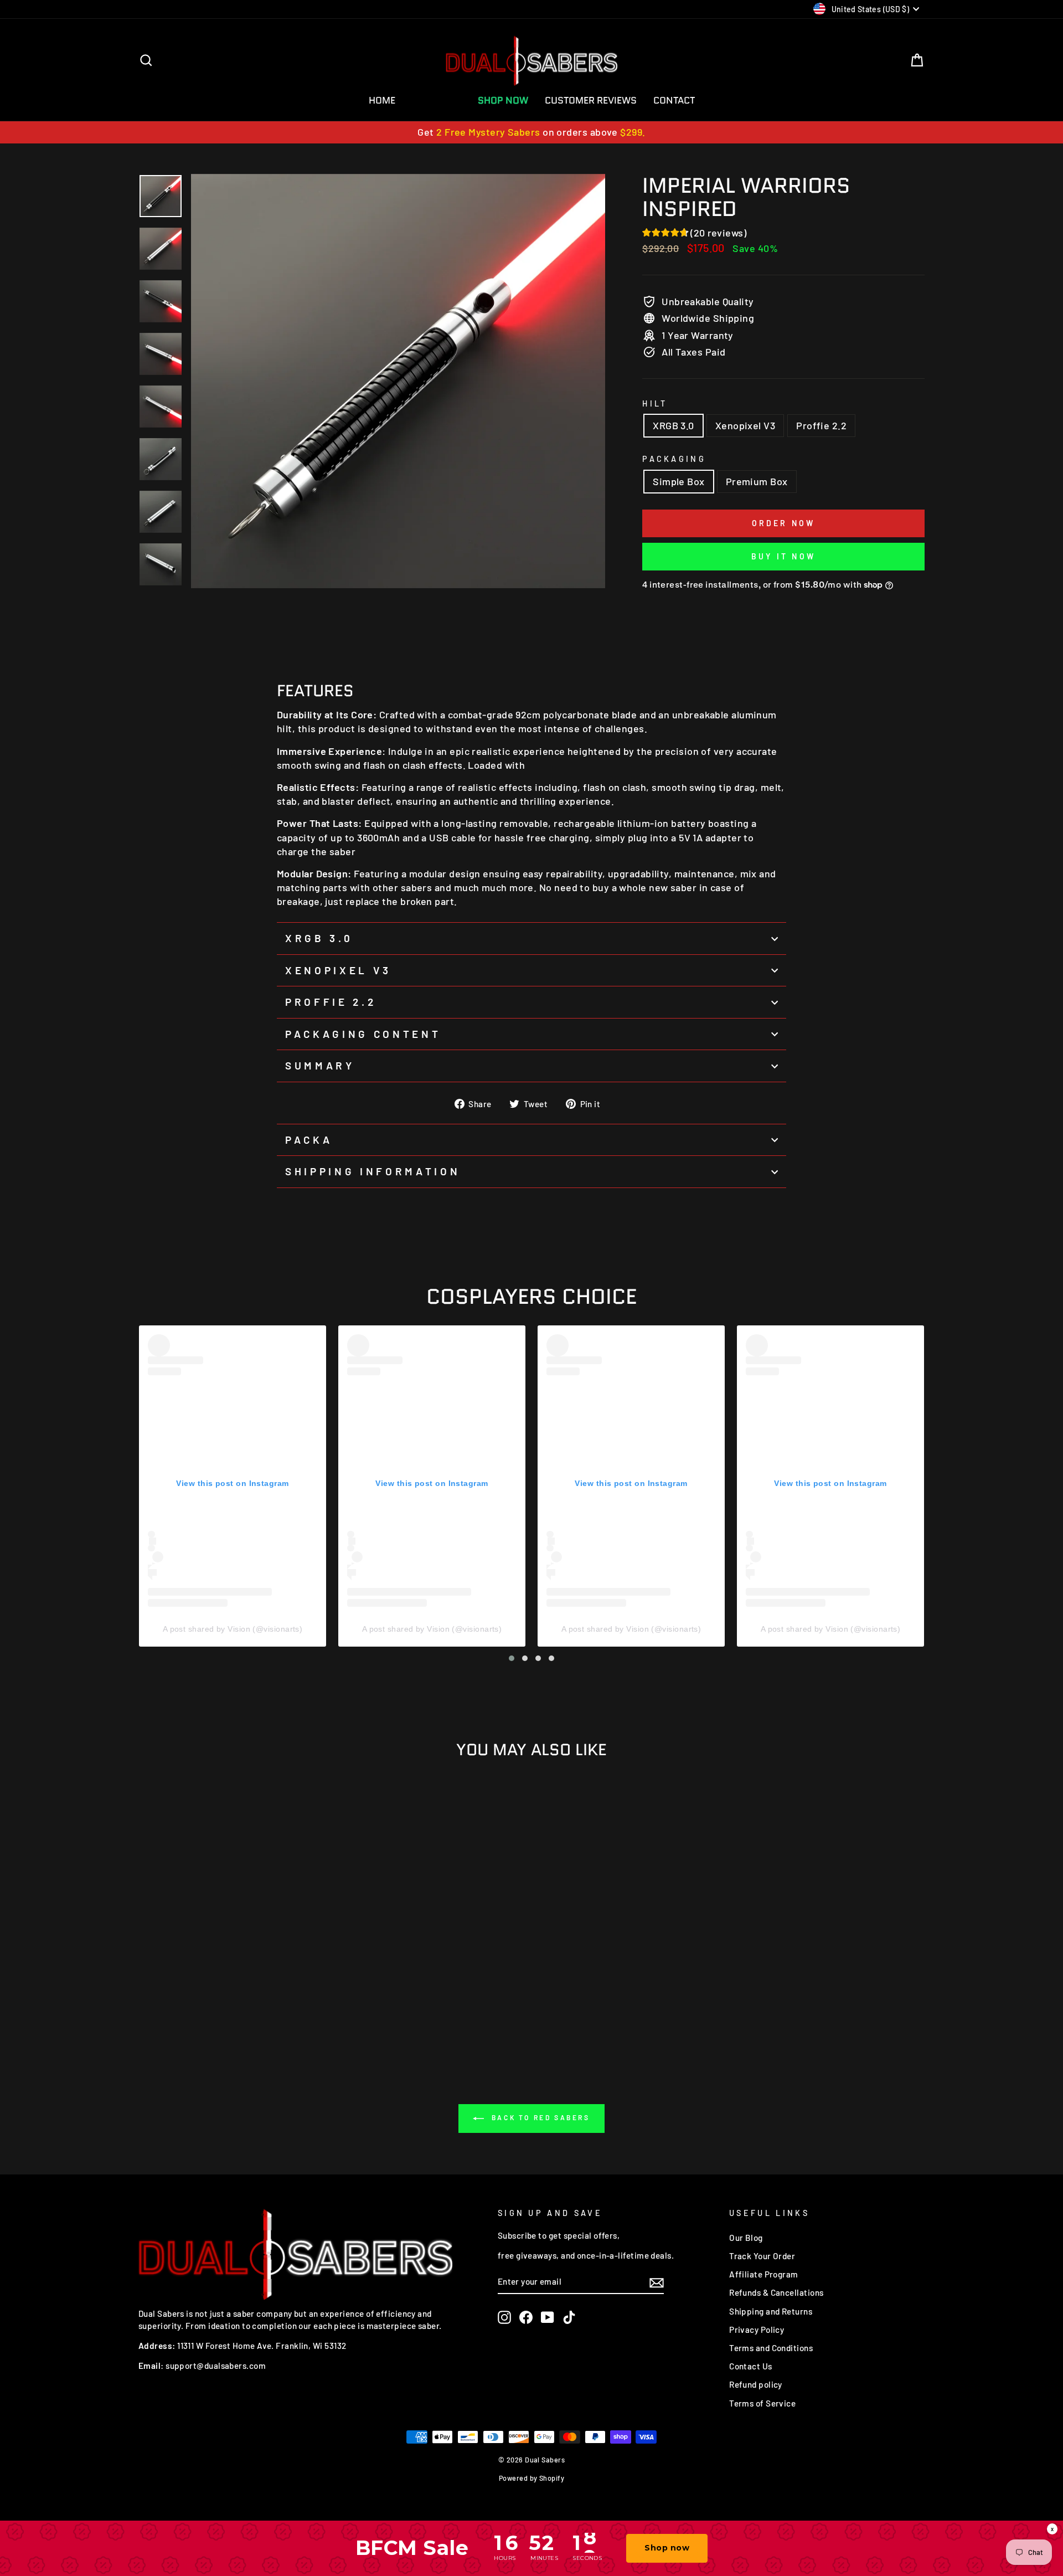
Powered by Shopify (531, 2478)
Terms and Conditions (771, 2348)
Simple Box (679, 481)
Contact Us (751, 2366)
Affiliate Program (764, 2274)
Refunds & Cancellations (776, 2292)
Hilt (655, 403)
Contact (674, 100)
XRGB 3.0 (674, 425)
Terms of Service (762, 2403)
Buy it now (783, 556)
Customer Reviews (591, 100)
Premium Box (757, 481)
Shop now (667, 2548)
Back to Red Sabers (539, 2117)
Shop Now (503, 100)
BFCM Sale (437, 100)
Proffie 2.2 (821, 425)
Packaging (674, 459)
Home (382, 100)
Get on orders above (531, 132)
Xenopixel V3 (745, 425)
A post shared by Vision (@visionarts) (233, 1629)
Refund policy (756, 2384)
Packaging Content (363, 1034)
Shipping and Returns (771, 2311)
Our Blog (746, 2238)
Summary (320, 1065)
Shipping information (373, 1171)
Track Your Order (762, 2256)
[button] (512, 1658)
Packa (309, 1140)
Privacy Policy (757, 2330)
